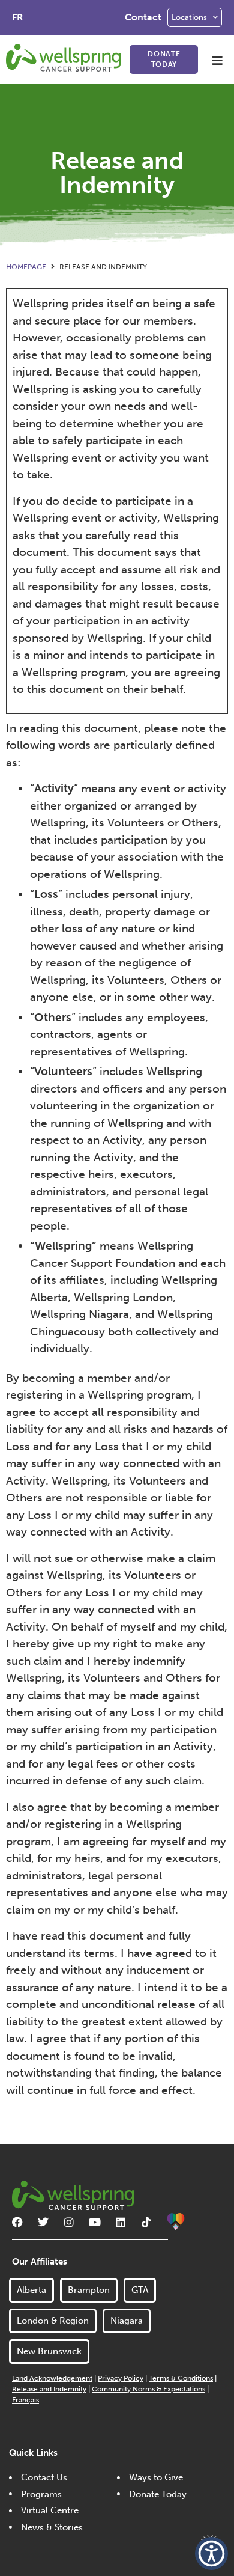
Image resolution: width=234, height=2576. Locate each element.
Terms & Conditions (181, 2378)
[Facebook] (17, 2222)
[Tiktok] (146, 2222)
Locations (189, 17)
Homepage (26, 267)
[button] (217, 60)
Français (25, 2400)
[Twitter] (43, 2222)
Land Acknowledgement (52, 2378)
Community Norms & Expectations (148, 2389)
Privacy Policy (121, 2378)
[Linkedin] (121, 2222)
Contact (143, 17)
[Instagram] (69, 2222)
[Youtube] (95, 2222)
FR (18, 17)
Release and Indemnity (49, 2389)
